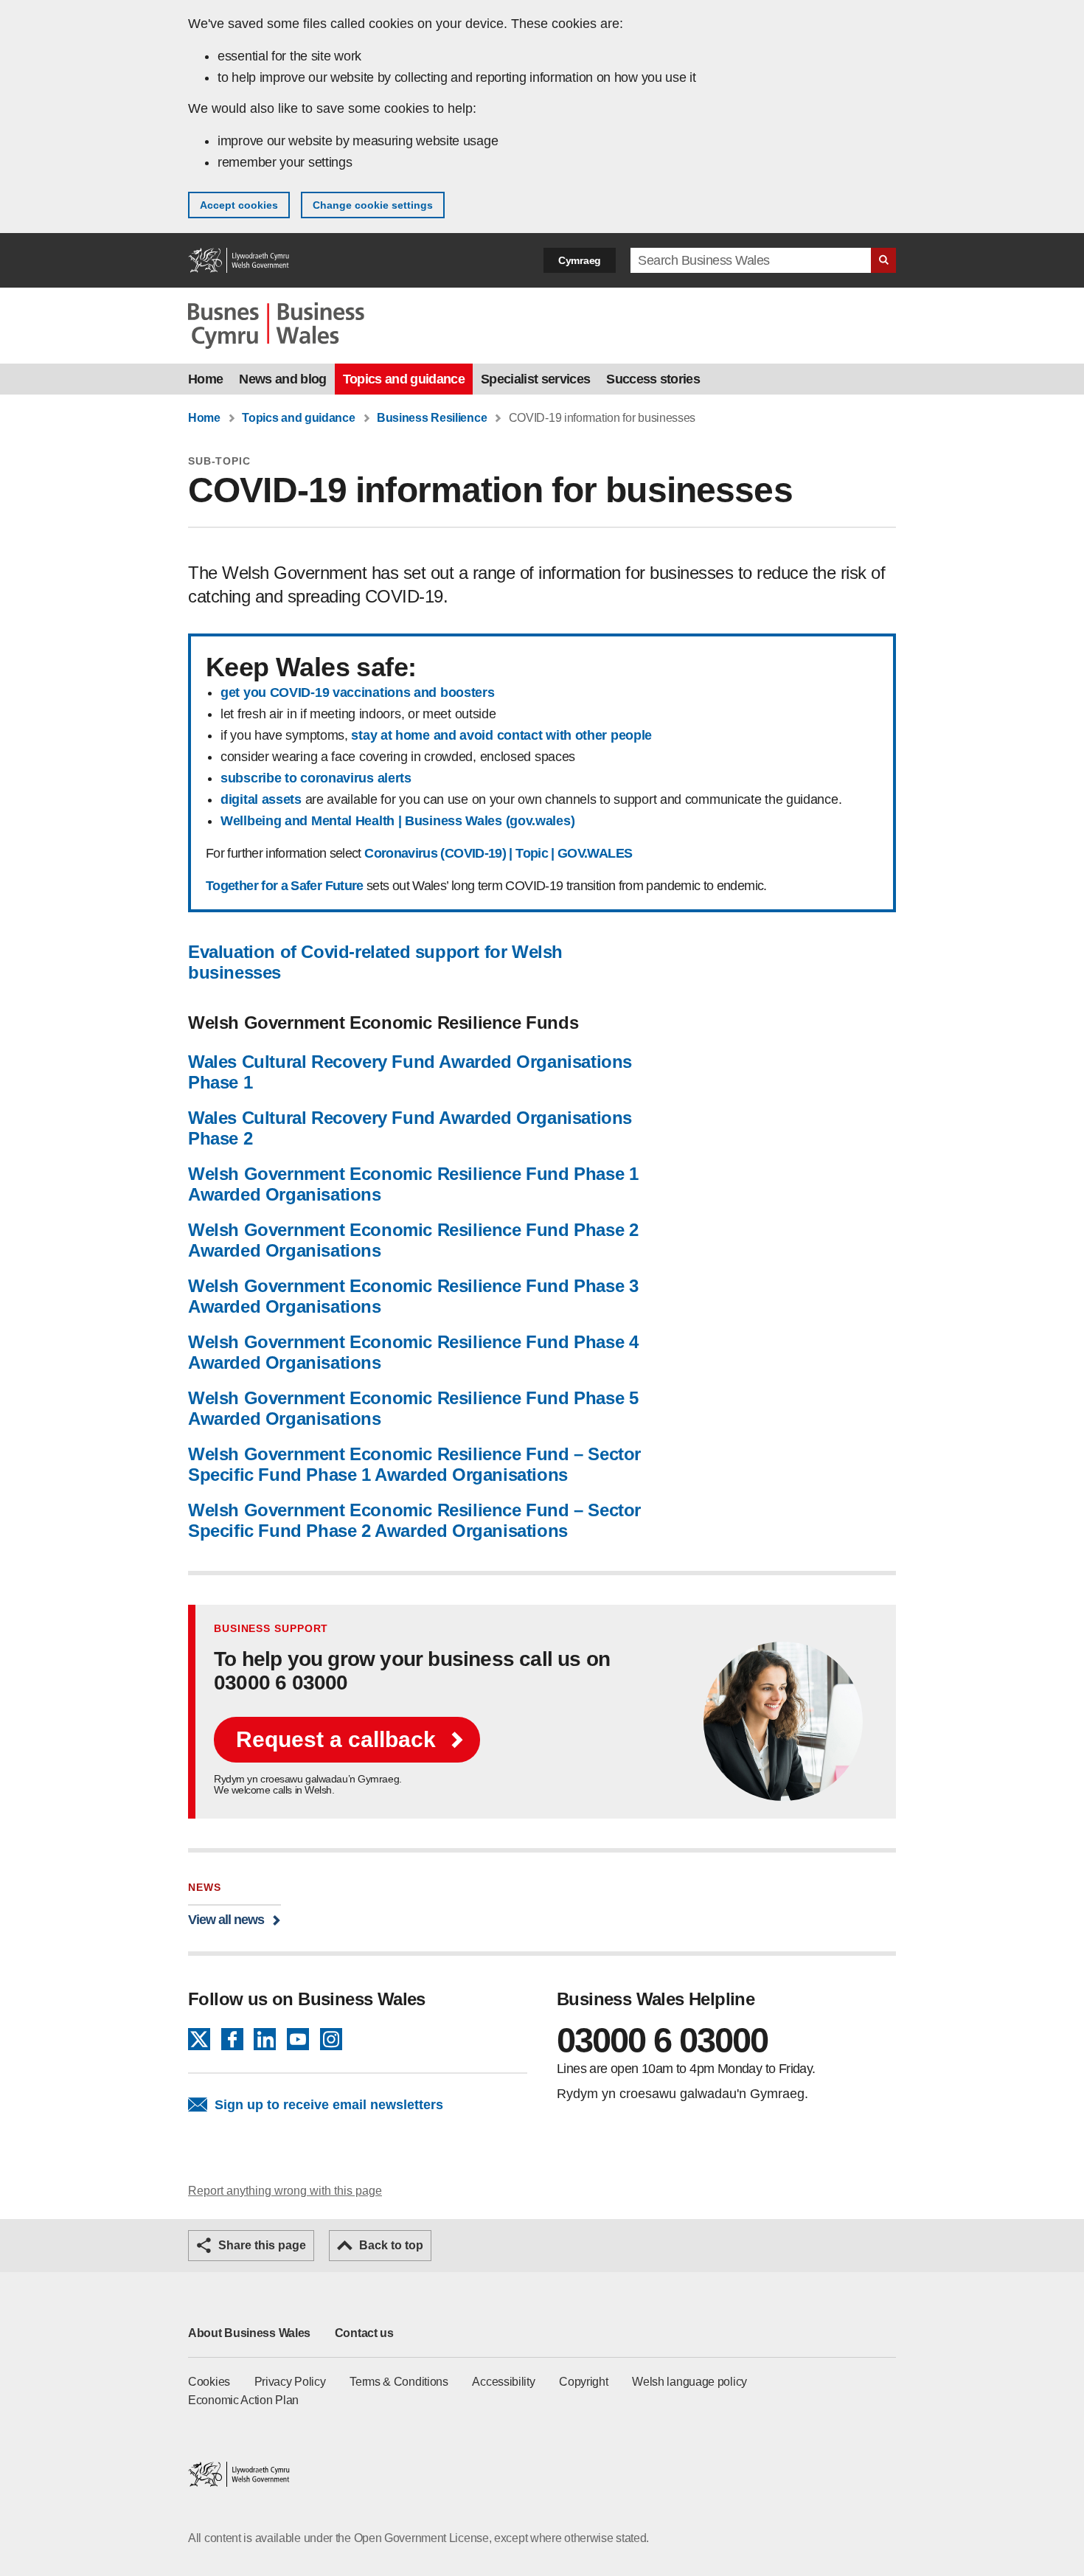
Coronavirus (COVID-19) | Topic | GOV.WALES (498, 853)
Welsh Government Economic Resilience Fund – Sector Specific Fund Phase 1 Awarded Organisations (414, 1464)
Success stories (653, 379)
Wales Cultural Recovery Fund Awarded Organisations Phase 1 (410, 1072)
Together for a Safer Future (285, 886)
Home (205, 379)
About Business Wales (249, 2333)
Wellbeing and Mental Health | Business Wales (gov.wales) (397, 821)
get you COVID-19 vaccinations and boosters (357, 692)
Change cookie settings (373, 205)
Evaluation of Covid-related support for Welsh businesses (375, 962)
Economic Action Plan (243, 2400)
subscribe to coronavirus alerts (316, 778)
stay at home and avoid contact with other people (501, 735)
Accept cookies (239, 205)
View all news (226, 1919)
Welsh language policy (689, 2382)
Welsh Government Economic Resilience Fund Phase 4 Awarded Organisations (413, 1352)
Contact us (364, 2333)
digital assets (261, 799)
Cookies (209, 2382)
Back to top (391, 2245)
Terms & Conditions (399, 2382)
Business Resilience (432, 418)
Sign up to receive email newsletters (329, 2105)
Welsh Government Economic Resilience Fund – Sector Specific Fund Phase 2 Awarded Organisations (414, 1520)
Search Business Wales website (883, 260)
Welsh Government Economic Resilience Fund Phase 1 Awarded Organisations (413, 1184)
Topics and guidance (404, 379)
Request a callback (336, 1739)
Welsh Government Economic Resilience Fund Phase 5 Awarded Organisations (413, 1408)
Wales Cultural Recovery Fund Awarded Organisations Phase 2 (410, 1128)
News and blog (282, 379)
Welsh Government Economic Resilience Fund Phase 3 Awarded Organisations (413, 1296)
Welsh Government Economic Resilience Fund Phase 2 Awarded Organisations (413, 1240)
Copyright (583, 2382)
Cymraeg (580, 260)
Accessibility (503, 2382)
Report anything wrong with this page (285, 2191)
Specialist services (535, 379)
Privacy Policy (290, 2382)
